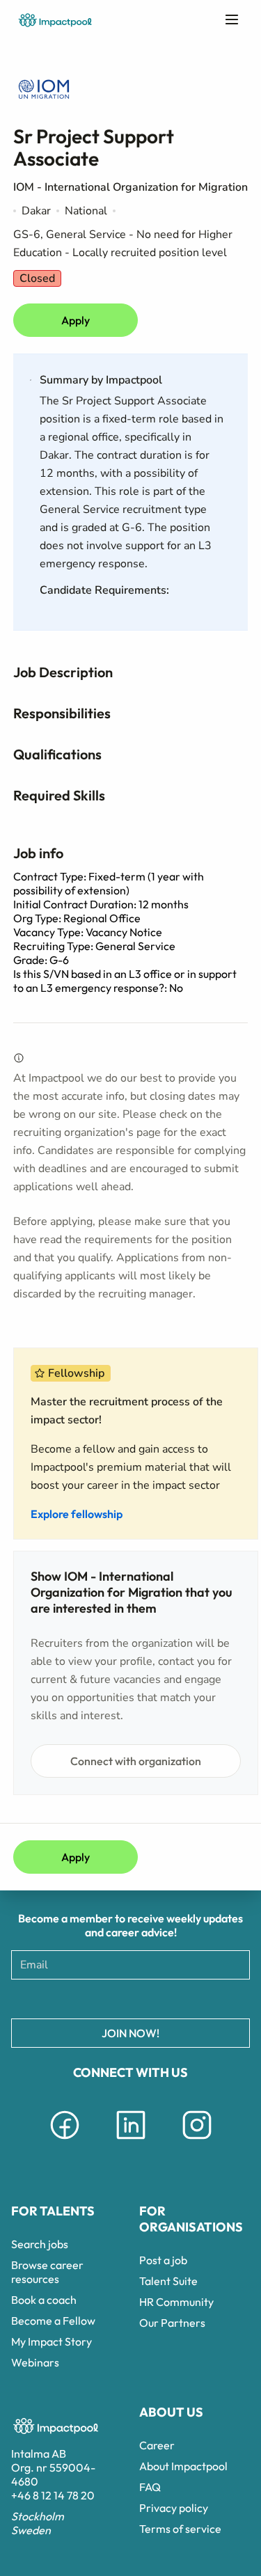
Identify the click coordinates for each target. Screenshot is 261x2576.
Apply (76, 320)
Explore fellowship (77, 1514)
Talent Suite (168, 2281)
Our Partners (172, 2323)
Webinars (35, 2362)
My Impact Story (52, 2341)
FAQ (150, 2487)
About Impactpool (183, 2466)
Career (157, 2445)
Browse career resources (47, 2272)
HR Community (176, 2302)
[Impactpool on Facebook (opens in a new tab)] (65, 2142)
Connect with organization (136, 1761)
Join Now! (130, 2033)
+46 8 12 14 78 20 (53, 2495)
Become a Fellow (53, 2321)
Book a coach (44, 2300)
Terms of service (180, 2529)
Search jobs (40, 2244)
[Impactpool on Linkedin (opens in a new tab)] (131, 2142)
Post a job (163, 2260)
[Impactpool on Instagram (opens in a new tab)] (197, 2142)
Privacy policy (174, 2508)
